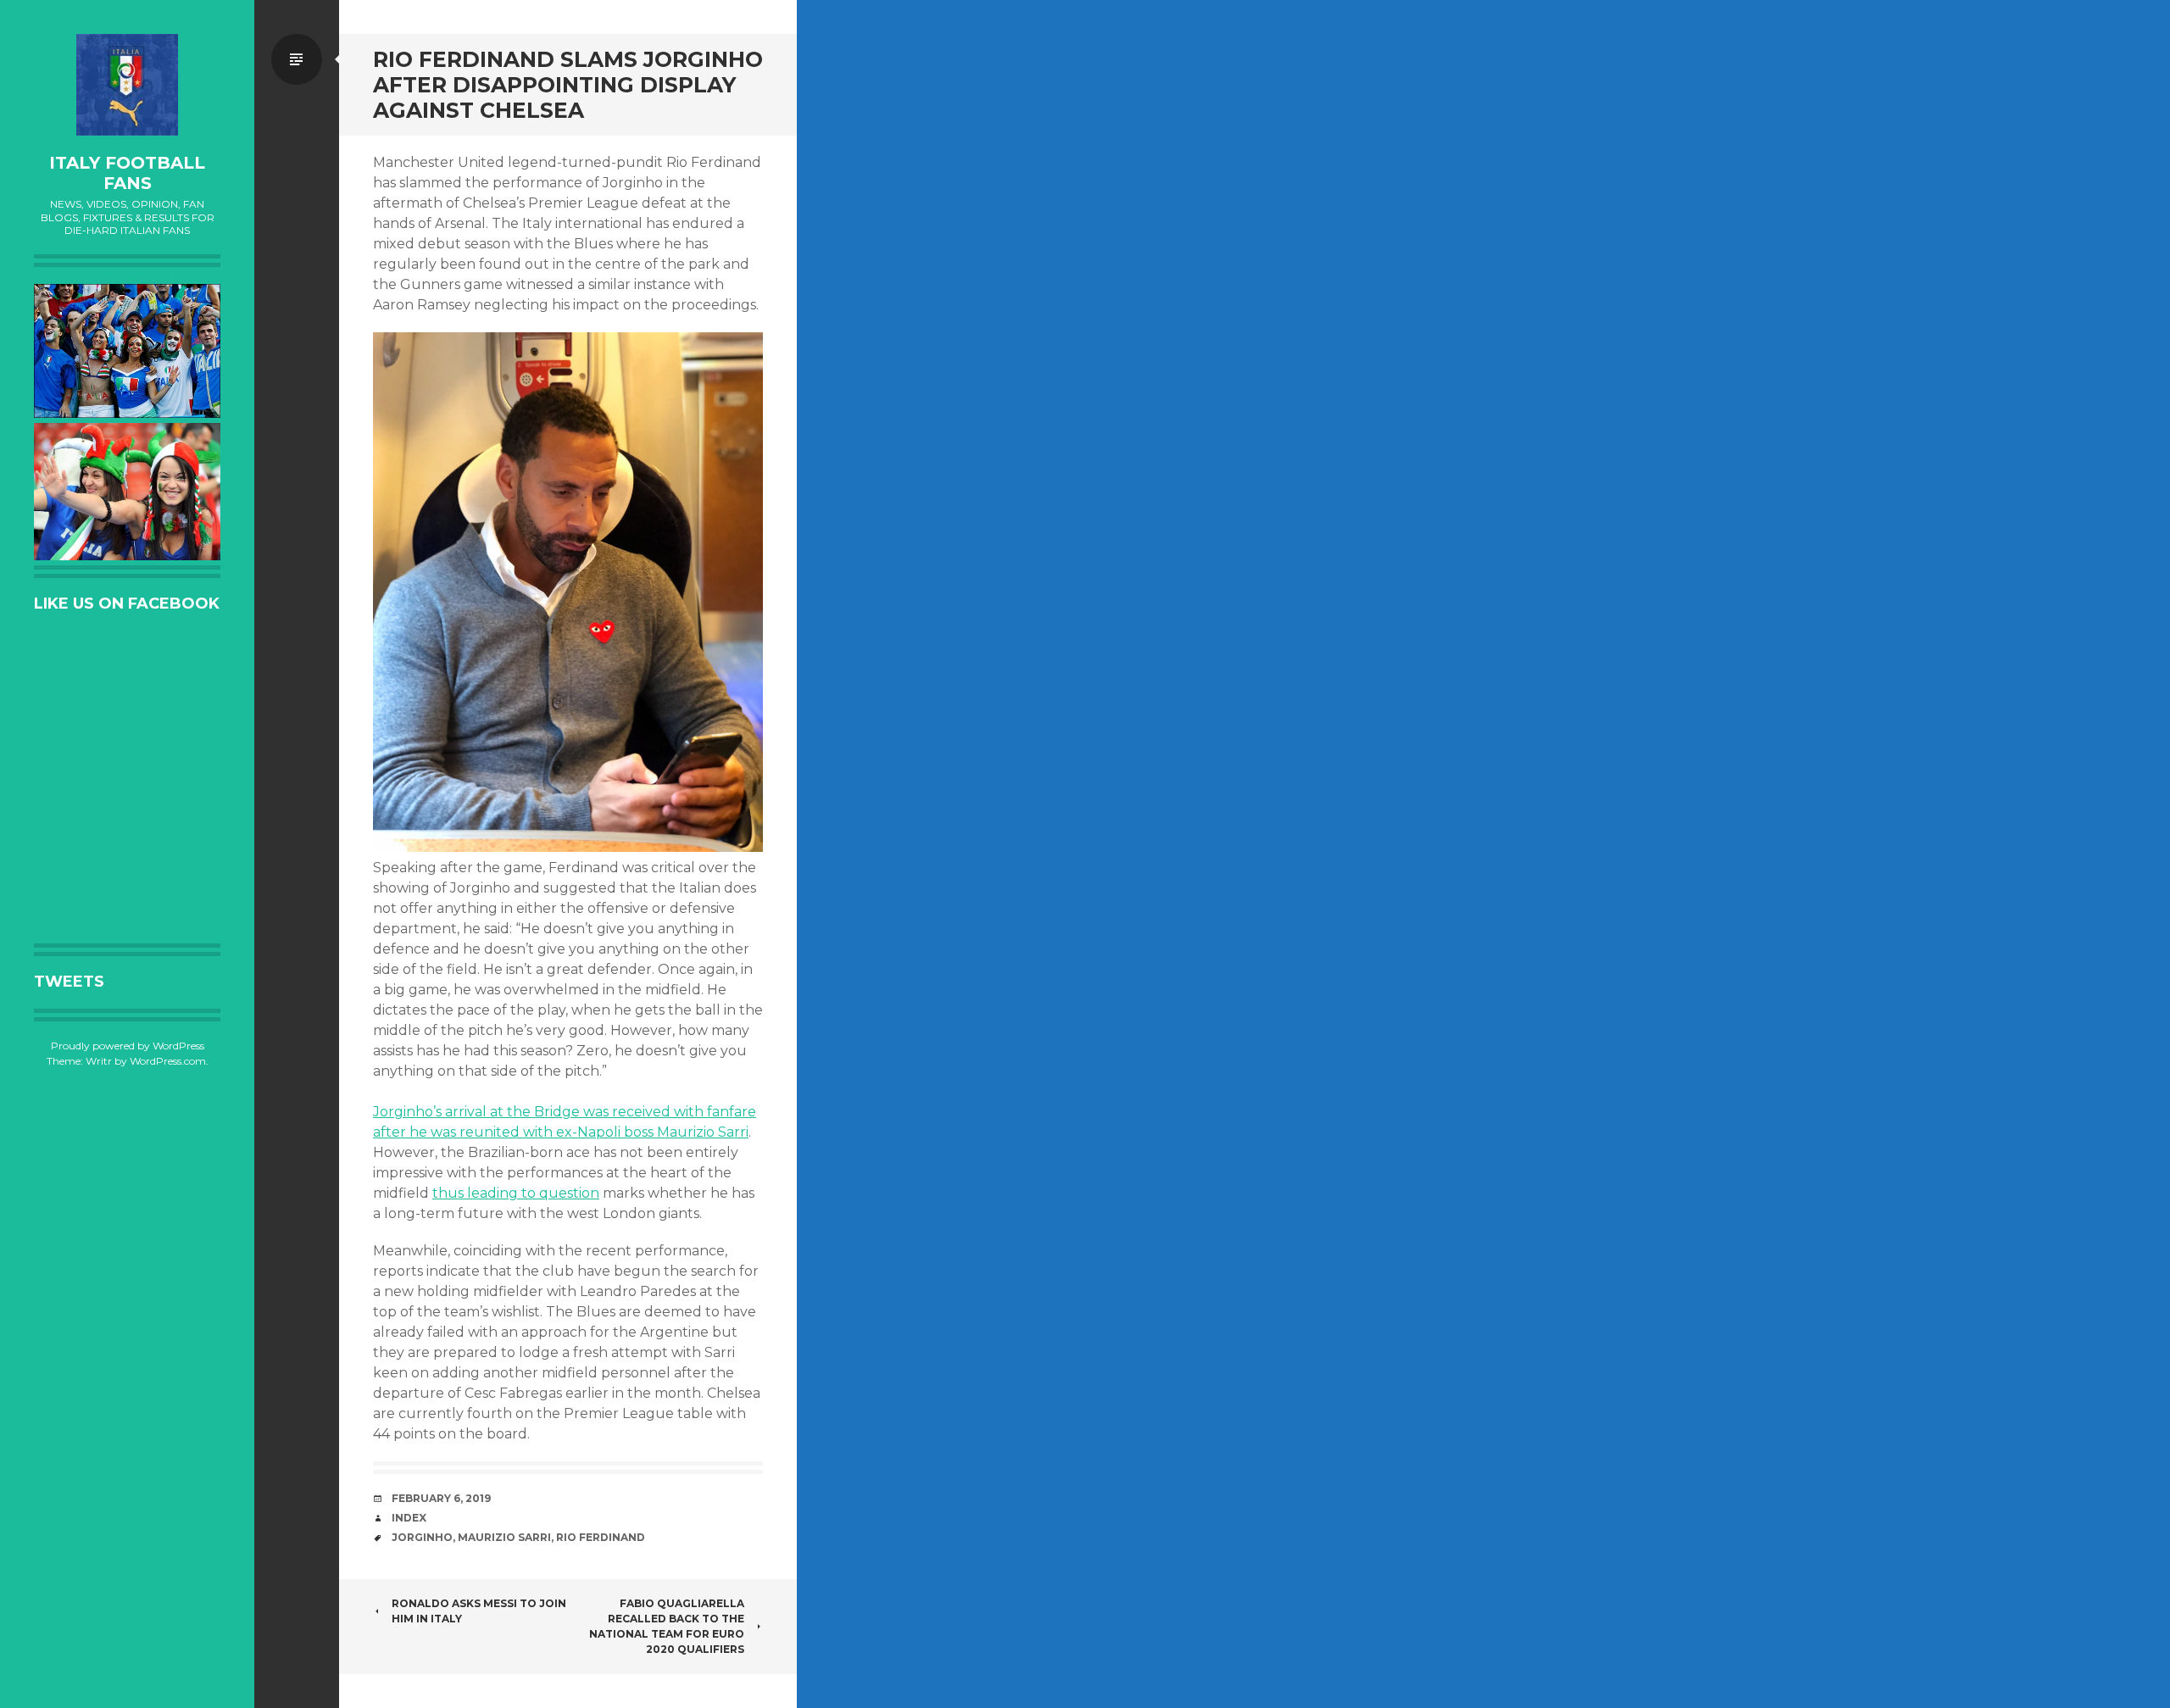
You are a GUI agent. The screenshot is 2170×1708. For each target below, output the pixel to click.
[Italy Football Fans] (127, 85)
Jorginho (422, 1537)
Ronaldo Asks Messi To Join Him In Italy (479, 1611)
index (409, 1518)
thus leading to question (516, 1193)
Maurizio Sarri (504, 1537)
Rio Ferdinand (601, 1537)
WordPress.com (168, 1061)
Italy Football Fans (127, 173)
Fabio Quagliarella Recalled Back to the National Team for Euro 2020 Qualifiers (667, 1626)
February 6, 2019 (441, 1498)
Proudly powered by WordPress (128, 1046)
